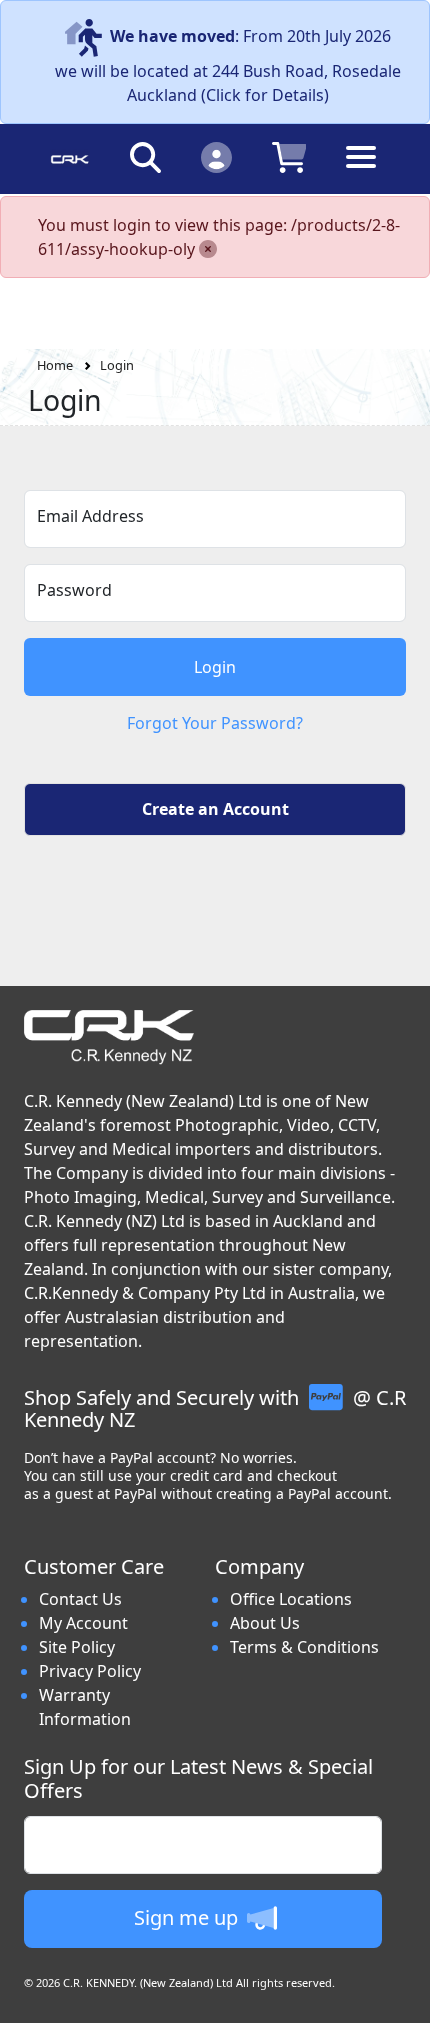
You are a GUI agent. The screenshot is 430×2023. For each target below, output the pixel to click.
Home (55, 365)
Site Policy (77, 1647)
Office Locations (291, 1599)
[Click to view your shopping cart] (289, 156)
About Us (265, 1623)
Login (117, 365)
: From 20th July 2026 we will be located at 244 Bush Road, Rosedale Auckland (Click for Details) (228, 65)
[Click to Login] (216, 156)
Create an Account (215, 809)
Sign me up (188, 1917)
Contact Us (80, 1599)
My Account (83, 1623)
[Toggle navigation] (361, 172)
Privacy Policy (90, 1671)
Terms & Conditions (304, 1647)
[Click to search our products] (145, 156)
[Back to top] (402, 1995)
